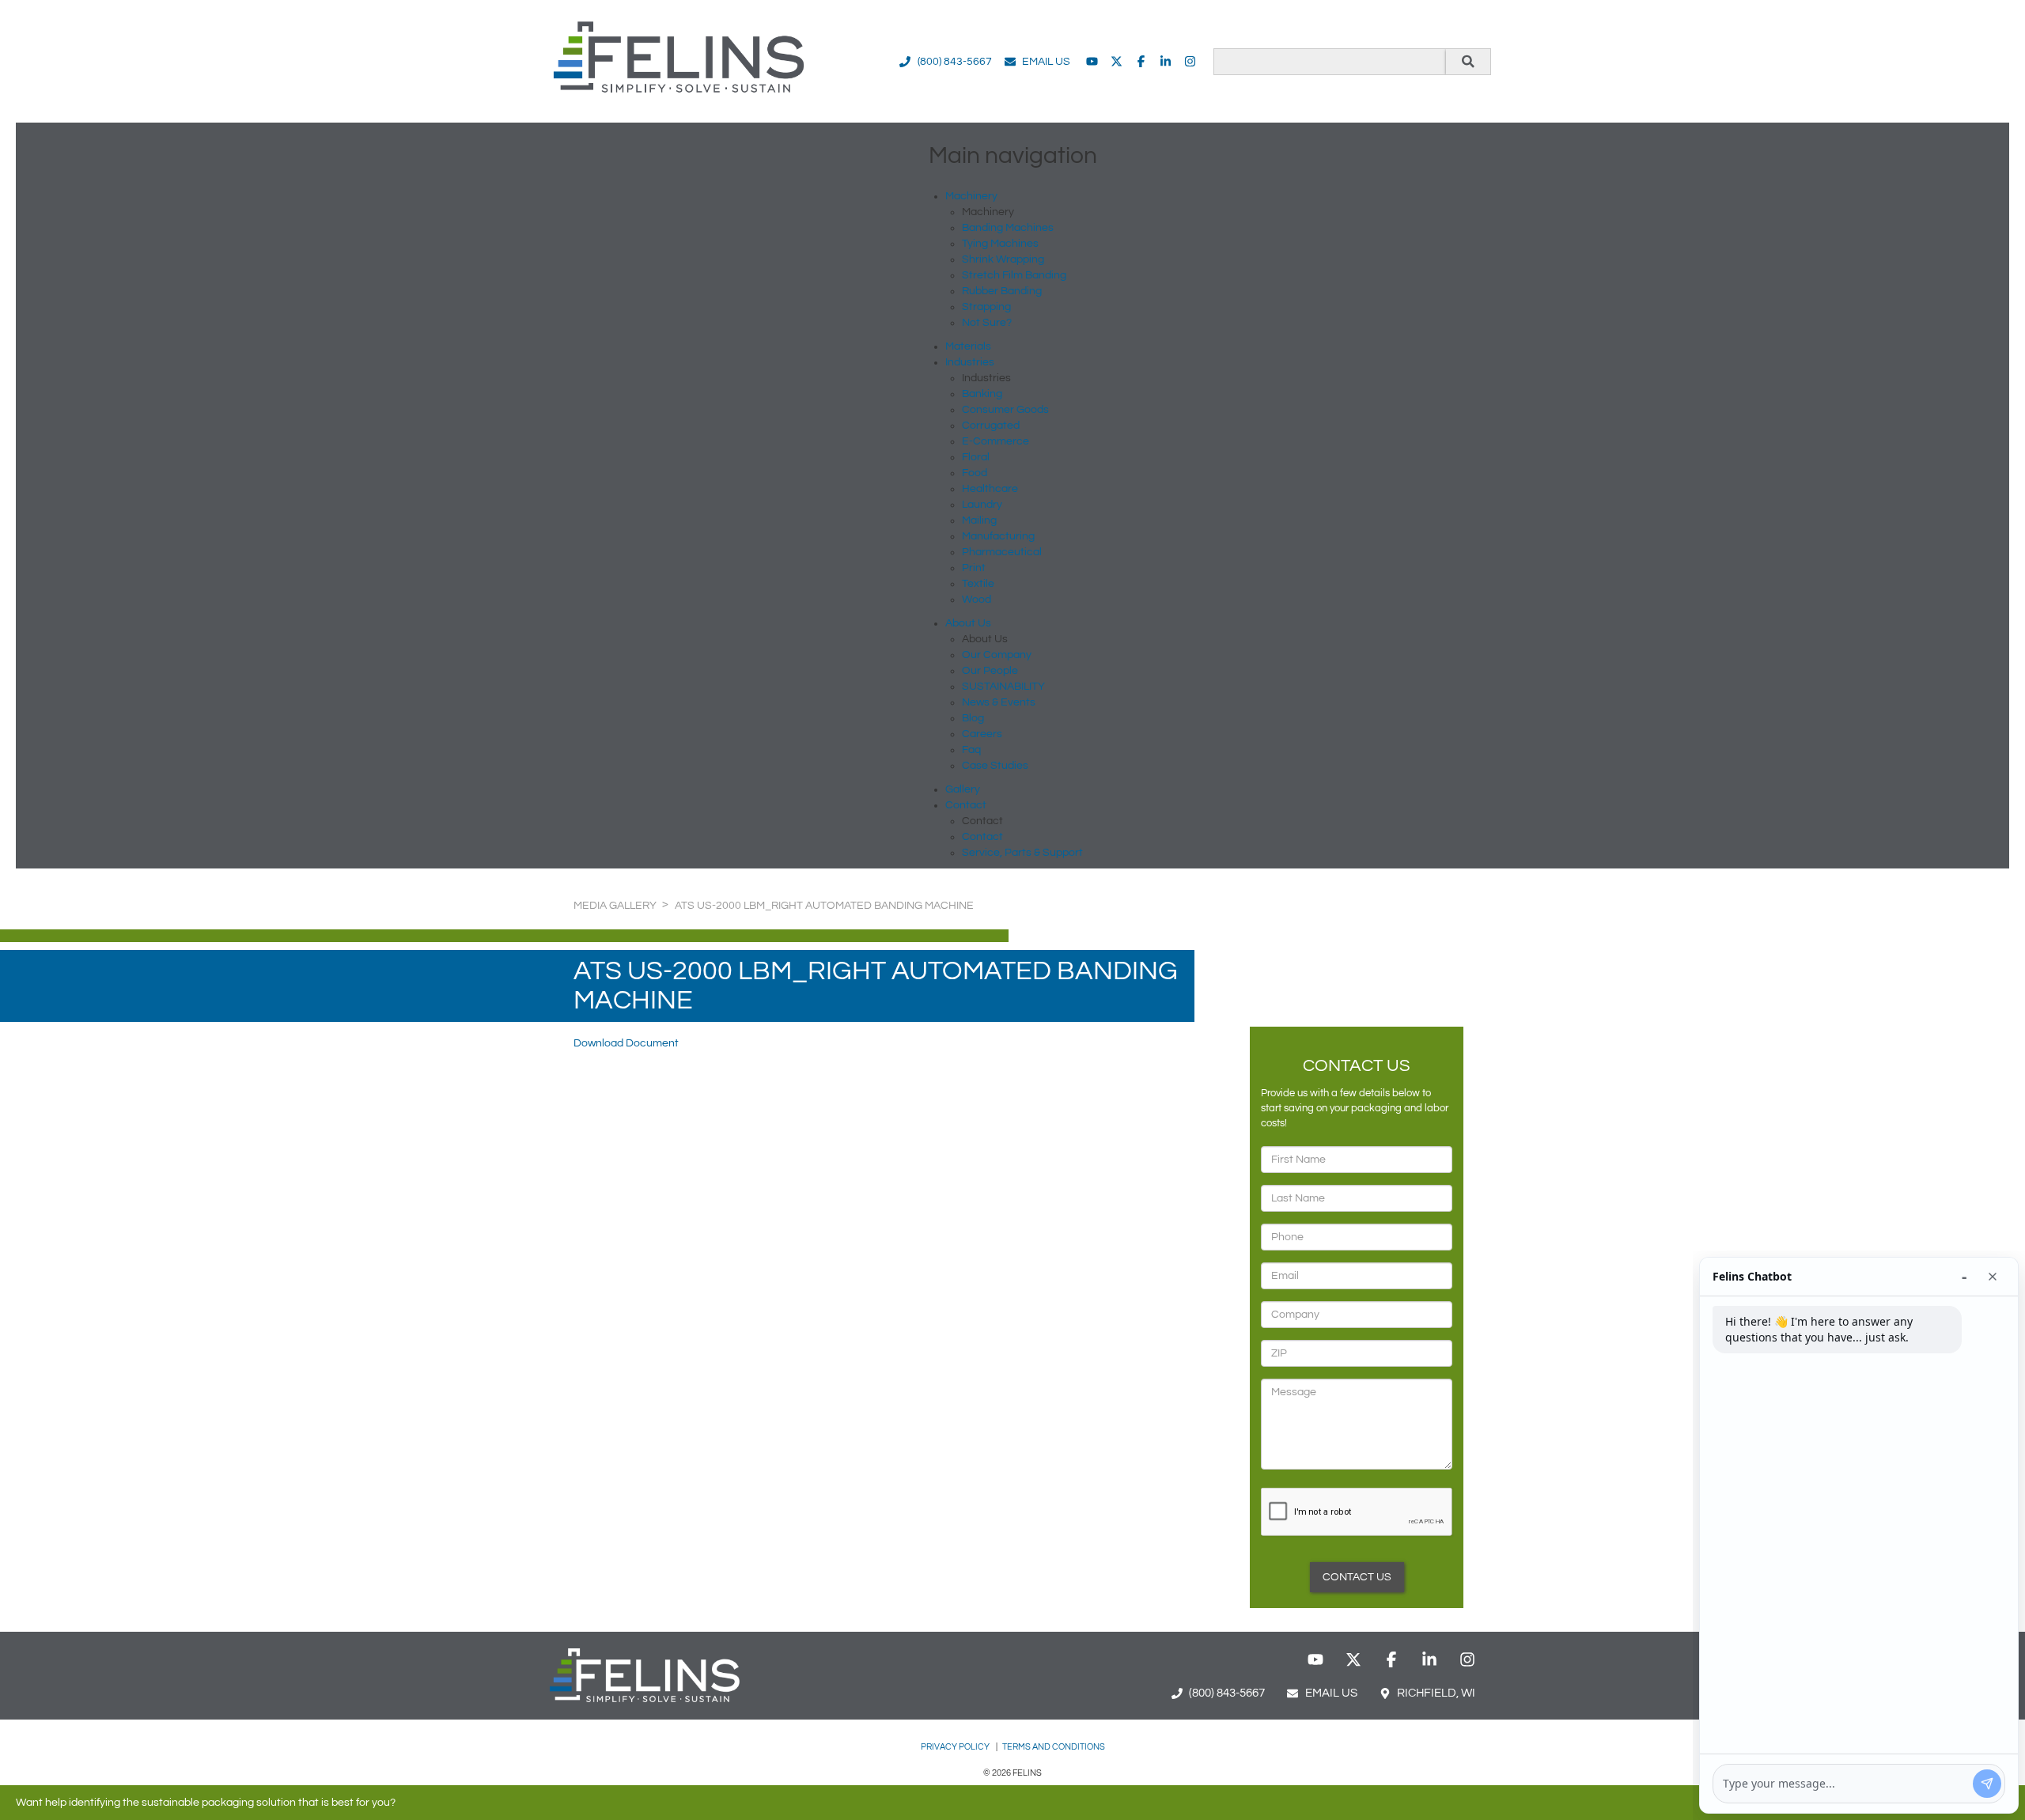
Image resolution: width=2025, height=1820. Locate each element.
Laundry (982, 505)
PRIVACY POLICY (956, 1747)
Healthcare (990, 489)
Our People (990, 671)
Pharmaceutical (1002, 552)
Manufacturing (998, 536)
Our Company (997, 655)
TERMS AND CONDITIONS (1054, 1747)
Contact (982, 837)
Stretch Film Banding (1014, 275)
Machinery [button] (971, 196)
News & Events (999, 702)
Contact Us (1357, 1577)
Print (974, 568)
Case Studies (995, 766)
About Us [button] (968, 623)
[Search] (1468, 62)
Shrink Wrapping (1003, 259)
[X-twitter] (1117, 61)
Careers (982, 734)
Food (975, 473)
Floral (976, 457)
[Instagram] (1190, 61)
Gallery (963, 789)
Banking (982, 394)
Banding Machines (1008, 228)
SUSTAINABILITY (1003, 687)
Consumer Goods (1005, 410)
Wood (977, 600)
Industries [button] (970, 362)
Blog (973, 718)
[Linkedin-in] (1166, 61)
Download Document (626, 1043)
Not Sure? (987, 323)
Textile (978, 584)
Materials (968, 346)
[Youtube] (1092, 61)
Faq (971, 750)
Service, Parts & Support (1022, 853)
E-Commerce (995, 441)
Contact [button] (966, 805)
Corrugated (991, 426)
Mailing (979, 520)
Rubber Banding (1002, 291)
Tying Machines (1000, 244)
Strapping (986, 307)
